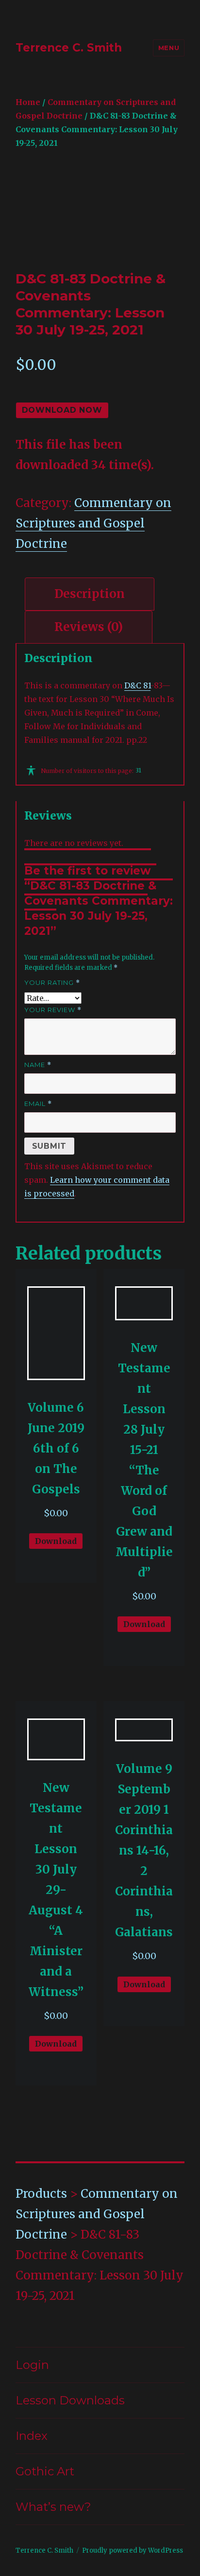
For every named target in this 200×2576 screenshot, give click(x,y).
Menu (169, 48)
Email (38, 1104)
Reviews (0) (89, 627)
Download (56, 1541)
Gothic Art (45, 2471)
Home (28, 102)
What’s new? (53, 2507)
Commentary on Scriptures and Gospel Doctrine (93, 523)
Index (32, 2436)
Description (90, 594)
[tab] (90, 594)
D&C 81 (137, 685)
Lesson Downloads (70, 2400)
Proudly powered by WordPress (133, 2550)
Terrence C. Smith (69, 48)
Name (38, 1065)
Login (32, 2365)
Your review (53, 1010)
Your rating (52, 983)
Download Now (62, 410)
